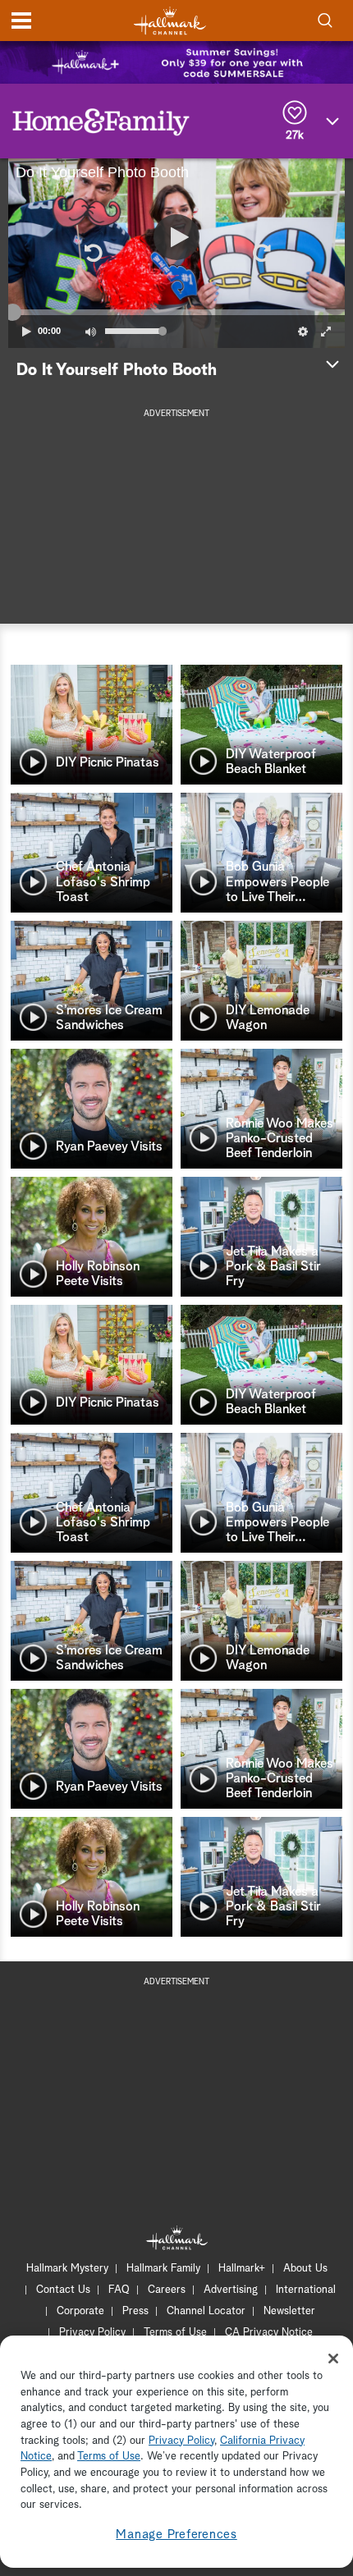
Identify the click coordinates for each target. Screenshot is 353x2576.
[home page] (170, 21)
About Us (305, 2269)
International (306, 2290)
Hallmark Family (163, 2269)
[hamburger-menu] (21, 21)
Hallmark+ (242, 2269)
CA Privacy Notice (269, 2333)
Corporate (80, 2311)
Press (135, 2311)
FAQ (119, 2290)
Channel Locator (206, 2311)
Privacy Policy (92, 2333)
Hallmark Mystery (67, 2269)
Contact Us (63, 2290)
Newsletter (289, 2311)
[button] (92, 253)
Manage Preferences (176, 2535)
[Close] (333, 2359)
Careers (167, 2290)
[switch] (90, 332)
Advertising (231, 2290)
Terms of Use (175, 2333)
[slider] (176, 312)
